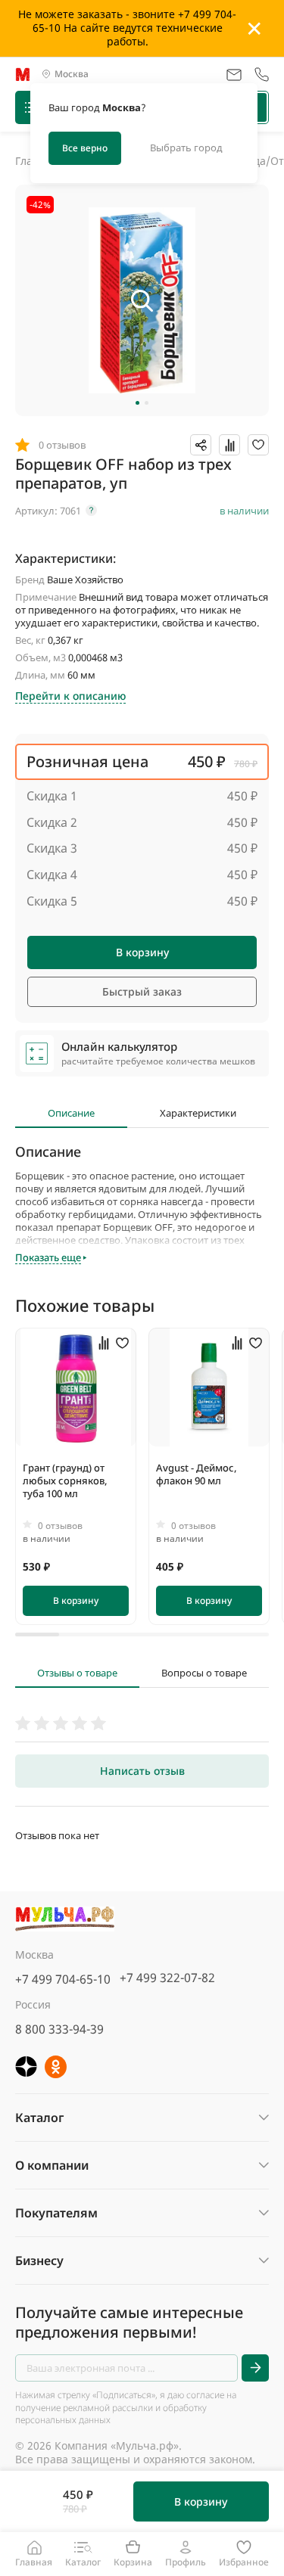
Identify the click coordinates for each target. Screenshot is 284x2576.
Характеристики (198, 1113)
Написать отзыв (142, 1771)
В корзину (142, 952)
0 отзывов (60, 1526)
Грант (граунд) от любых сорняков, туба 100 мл (65, 1481)
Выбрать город (186, 148)
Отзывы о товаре (77, 1673)
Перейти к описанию (70, 696)
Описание (71, 1113)
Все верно (85, 148)
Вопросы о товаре (204, 1673)
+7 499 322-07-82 (167, 1978)
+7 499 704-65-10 (63, 1979)
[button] (137, 403)
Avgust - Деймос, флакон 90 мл (197, 1474)
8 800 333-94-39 (59, 2029)
